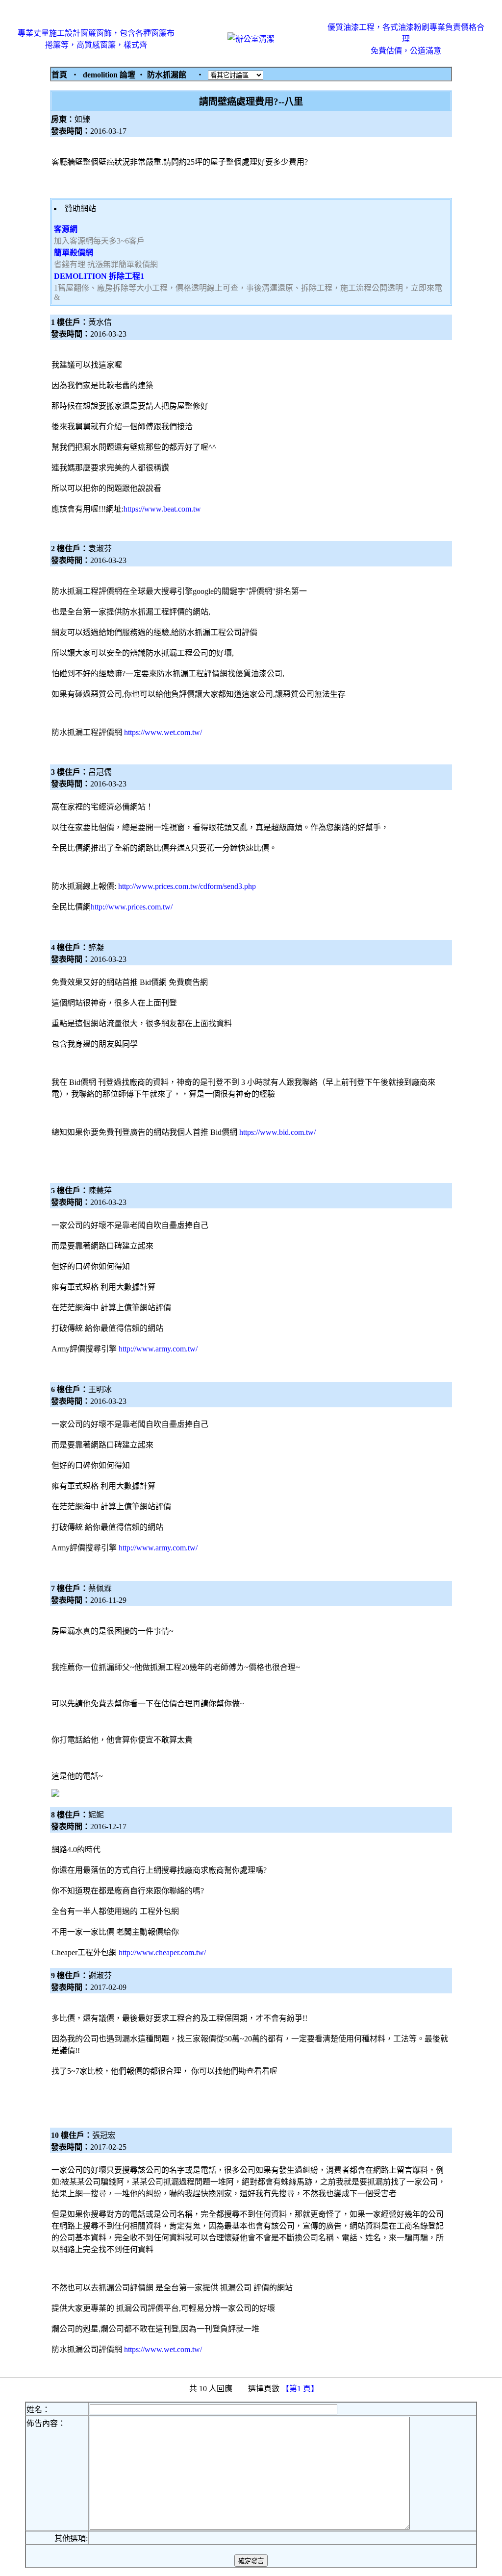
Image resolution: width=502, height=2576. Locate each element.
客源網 (66, 229)
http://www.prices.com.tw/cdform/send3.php (187, 886)
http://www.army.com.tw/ (158, 1349)
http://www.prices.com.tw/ (132, 907)
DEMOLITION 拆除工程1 (99, 276)
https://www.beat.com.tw (162, 509)
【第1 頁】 (301, 2389)
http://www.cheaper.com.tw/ (162, 1952)
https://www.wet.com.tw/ (163, 732)
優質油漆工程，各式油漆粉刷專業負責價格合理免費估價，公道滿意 (406, 39)
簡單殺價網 (74, 253)
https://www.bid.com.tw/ (277, 1132)
